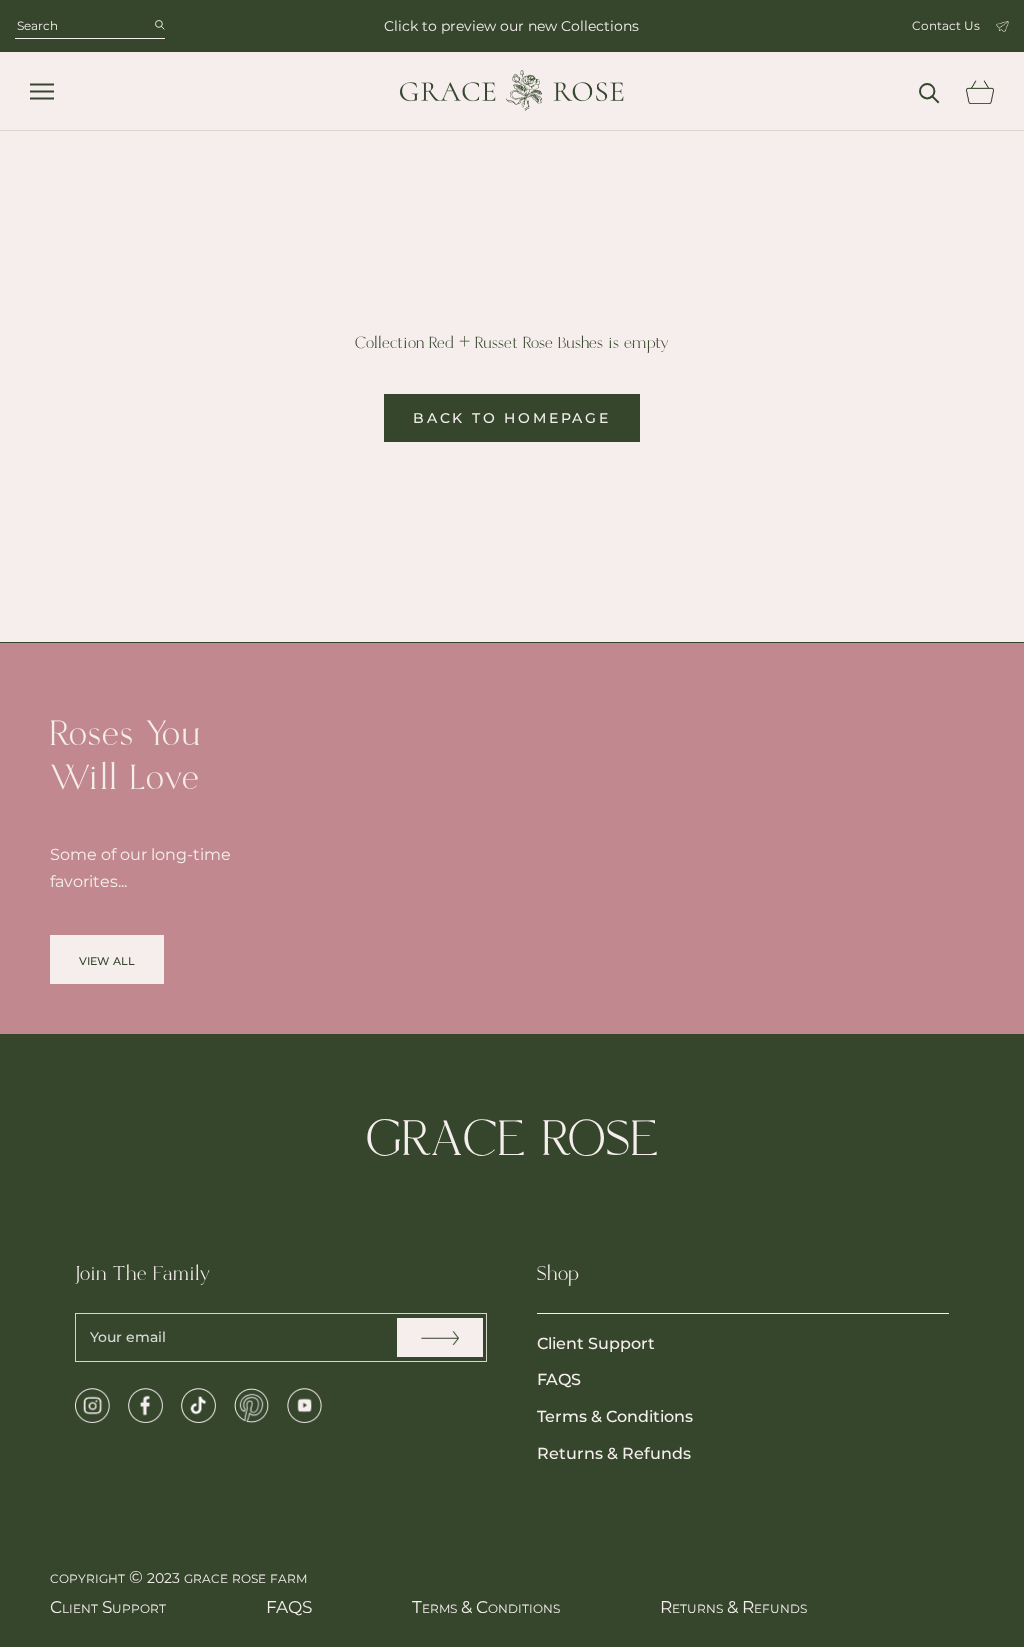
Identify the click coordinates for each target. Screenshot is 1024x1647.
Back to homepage (512, 418)
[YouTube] (304, 1405)
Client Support (596, 1343)
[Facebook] (145, 1405)
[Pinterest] (251, 1405)
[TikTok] (198, 1405)
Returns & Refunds (614, 1453)
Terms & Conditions (615, 1416)
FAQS (559, 1379)
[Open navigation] (42, 91)
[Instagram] (92, 1405)
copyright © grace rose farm (178, 1577)
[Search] (929, 91)
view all (107, 959)
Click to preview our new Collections (511, 26)
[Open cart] (979, 92)
